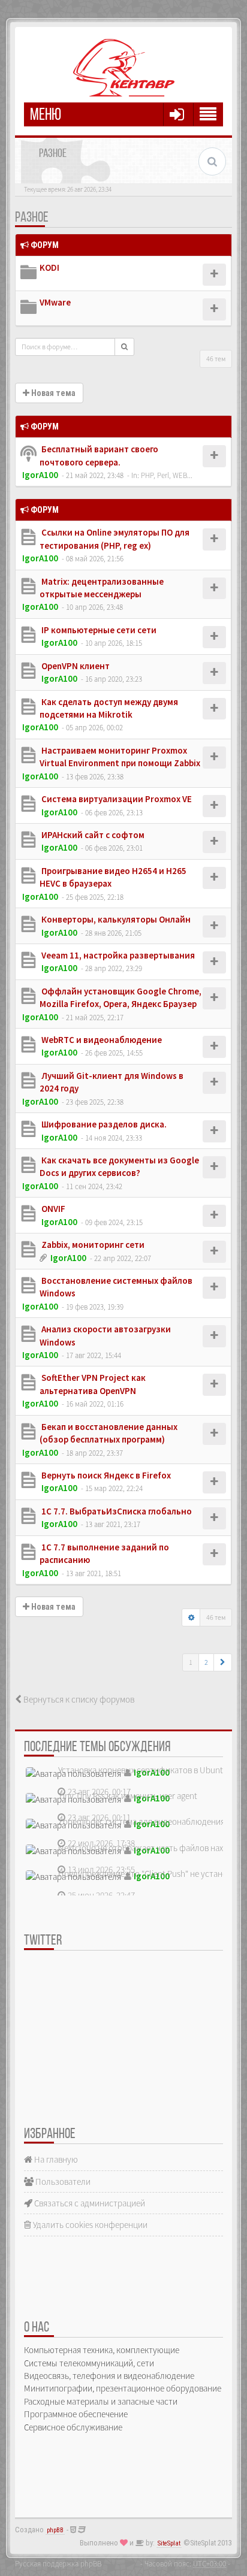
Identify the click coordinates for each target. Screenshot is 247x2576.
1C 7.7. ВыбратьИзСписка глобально (116, 1511)
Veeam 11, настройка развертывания (117, 955)
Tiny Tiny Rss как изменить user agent (128, 1796)
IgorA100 (40, 475)
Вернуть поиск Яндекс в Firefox (105, 1475)
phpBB (55, 2530)
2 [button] (206, 1662)
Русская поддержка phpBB (58, 2563)
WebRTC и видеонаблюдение (101, 1040)
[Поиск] (124, 347)
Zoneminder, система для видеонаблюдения (141, 1821)
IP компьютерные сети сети (98, 630)
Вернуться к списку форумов (78, 1699)
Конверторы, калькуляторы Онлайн (115, 919)
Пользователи (62, 2182)
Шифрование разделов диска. (103, 1124)
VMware (55, 302)
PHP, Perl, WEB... (167, 475)
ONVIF (52, 1209)
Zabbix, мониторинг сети (92, 1245)
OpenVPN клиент (75, 666)
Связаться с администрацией (89, 2203)
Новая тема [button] (52, 393)
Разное (32, 218)
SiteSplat (169, 2543)
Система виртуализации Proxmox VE (116, 799)
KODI (49, 267)
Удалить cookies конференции (89, 2225)
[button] (223, 1662)
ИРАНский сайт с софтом (92, 835)
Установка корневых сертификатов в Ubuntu (143, 1770)
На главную (55, 2159)
